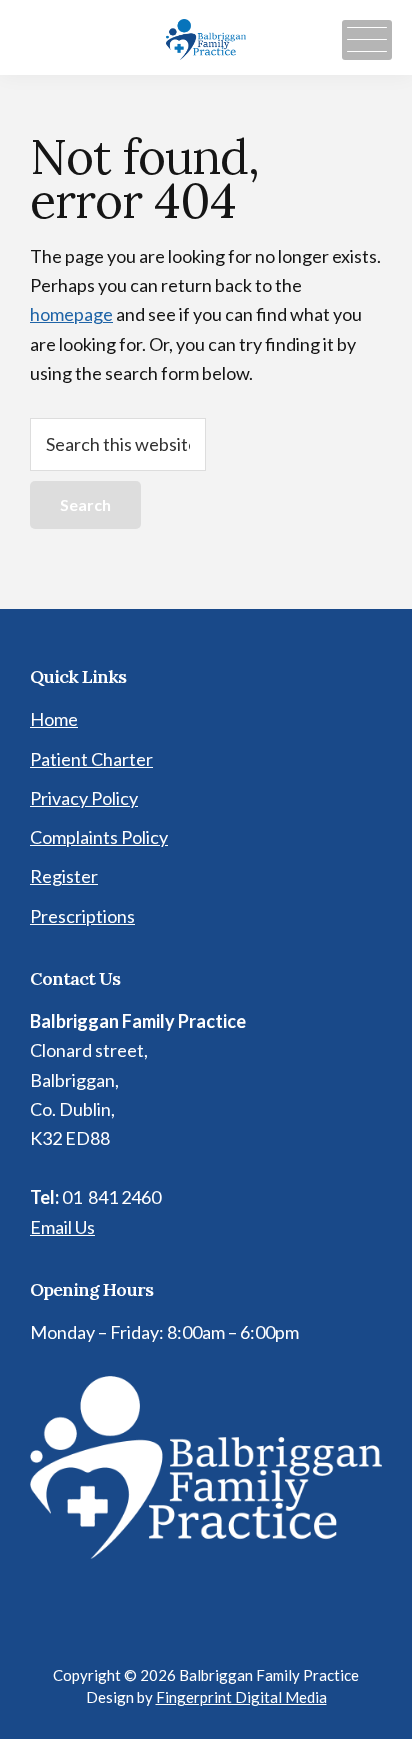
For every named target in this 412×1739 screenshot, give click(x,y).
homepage (71, 314)
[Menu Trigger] (367, 40)
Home (54, 719)
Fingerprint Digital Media (241, 1697)
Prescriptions (82, 916)
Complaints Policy (99, 837)
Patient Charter (91, 759)
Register (64, 876)
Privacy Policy (84, 798)
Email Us (62, 1227)
